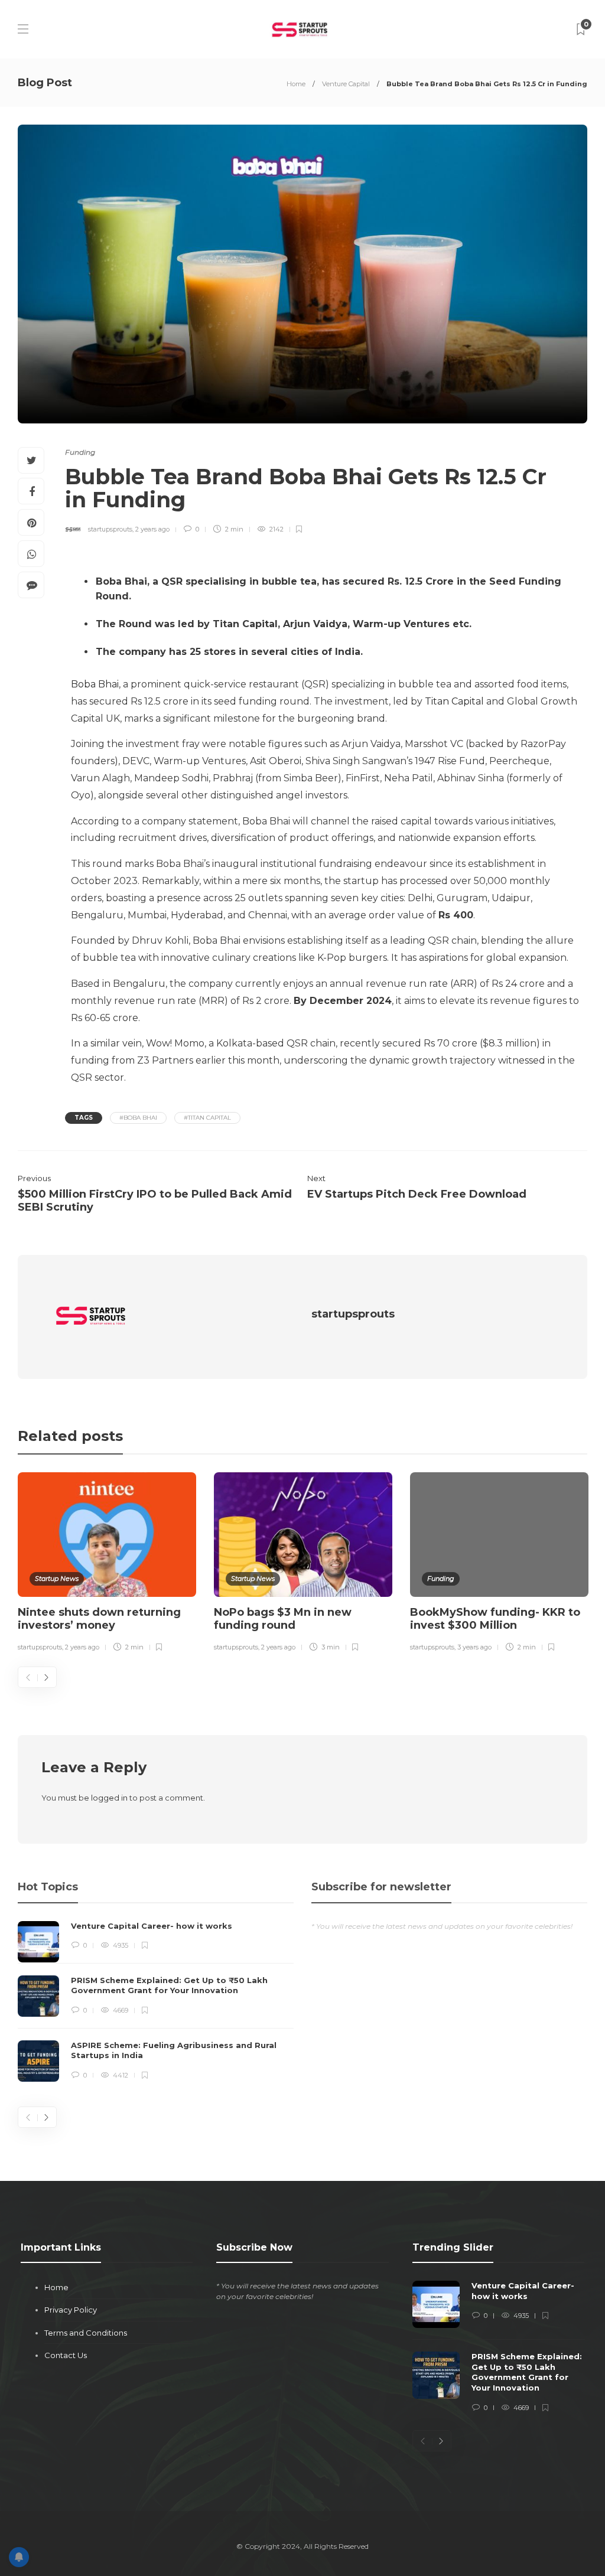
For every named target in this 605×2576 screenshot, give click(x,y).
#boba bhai (138, 1118)
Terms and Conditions (86, 2333)
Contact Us (66, 2355)
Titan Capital (454, 701)
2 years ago (152, 529)
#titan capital (207, 1118)
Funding (80, 452)
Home (296, 84)
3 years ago (474, 1647)
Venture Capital (346, 84)
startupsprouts (110, 529)
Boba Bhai (95, 684)
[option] (107, 1564)
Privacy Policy (71, 2310)
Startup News (57, 1579)
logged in (109, 1798)
